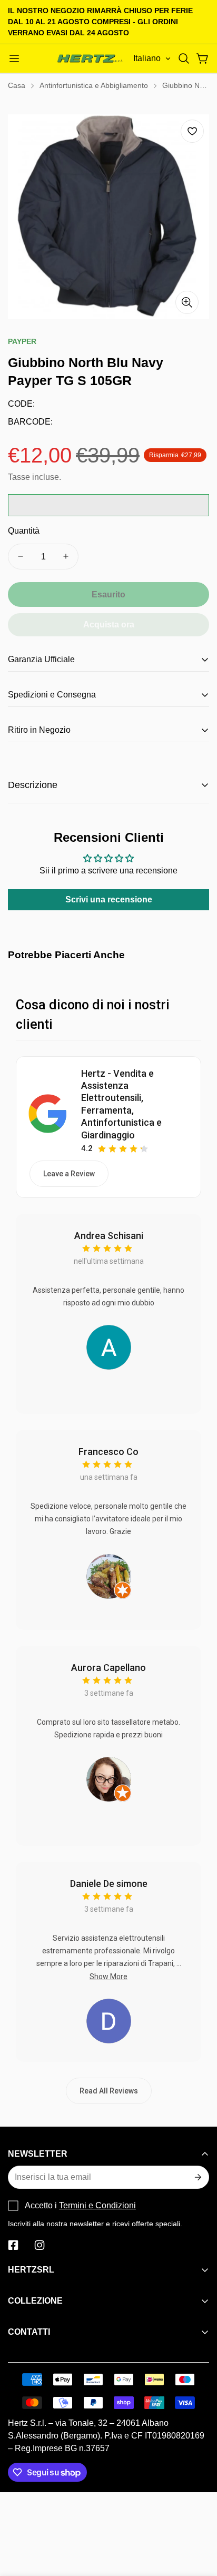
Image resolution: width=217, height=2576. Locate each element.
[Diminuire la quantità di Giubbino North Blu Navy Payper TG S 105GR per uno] (21, 557)
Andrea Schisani (109, 1236)
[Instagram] (40, 2245)
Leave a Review (69, 1174)
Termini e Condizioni (97, 2205)
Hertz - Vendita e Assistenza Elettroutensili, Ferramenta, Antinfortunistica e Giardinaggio (121, 1104)
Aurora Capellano (108, 1668)
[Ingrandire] (187, 302)
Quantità (24, 531)
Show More (108, 1977)
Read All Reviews (109, 2091)
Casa (17, 85)
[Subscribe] (197, 2177)
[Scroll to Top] (198, 2520)
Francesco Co (108, 1452)
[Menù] (14, 58)
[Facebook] (13, 2245)
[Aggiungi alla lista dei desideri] (192, 131)
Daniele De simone (109, 1884)
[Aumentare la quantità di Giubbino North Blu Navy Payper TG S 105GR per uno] (66, 557)
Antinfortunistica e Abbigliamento (94, 85)
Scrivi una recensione (109, 899)
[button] (184, 58)
